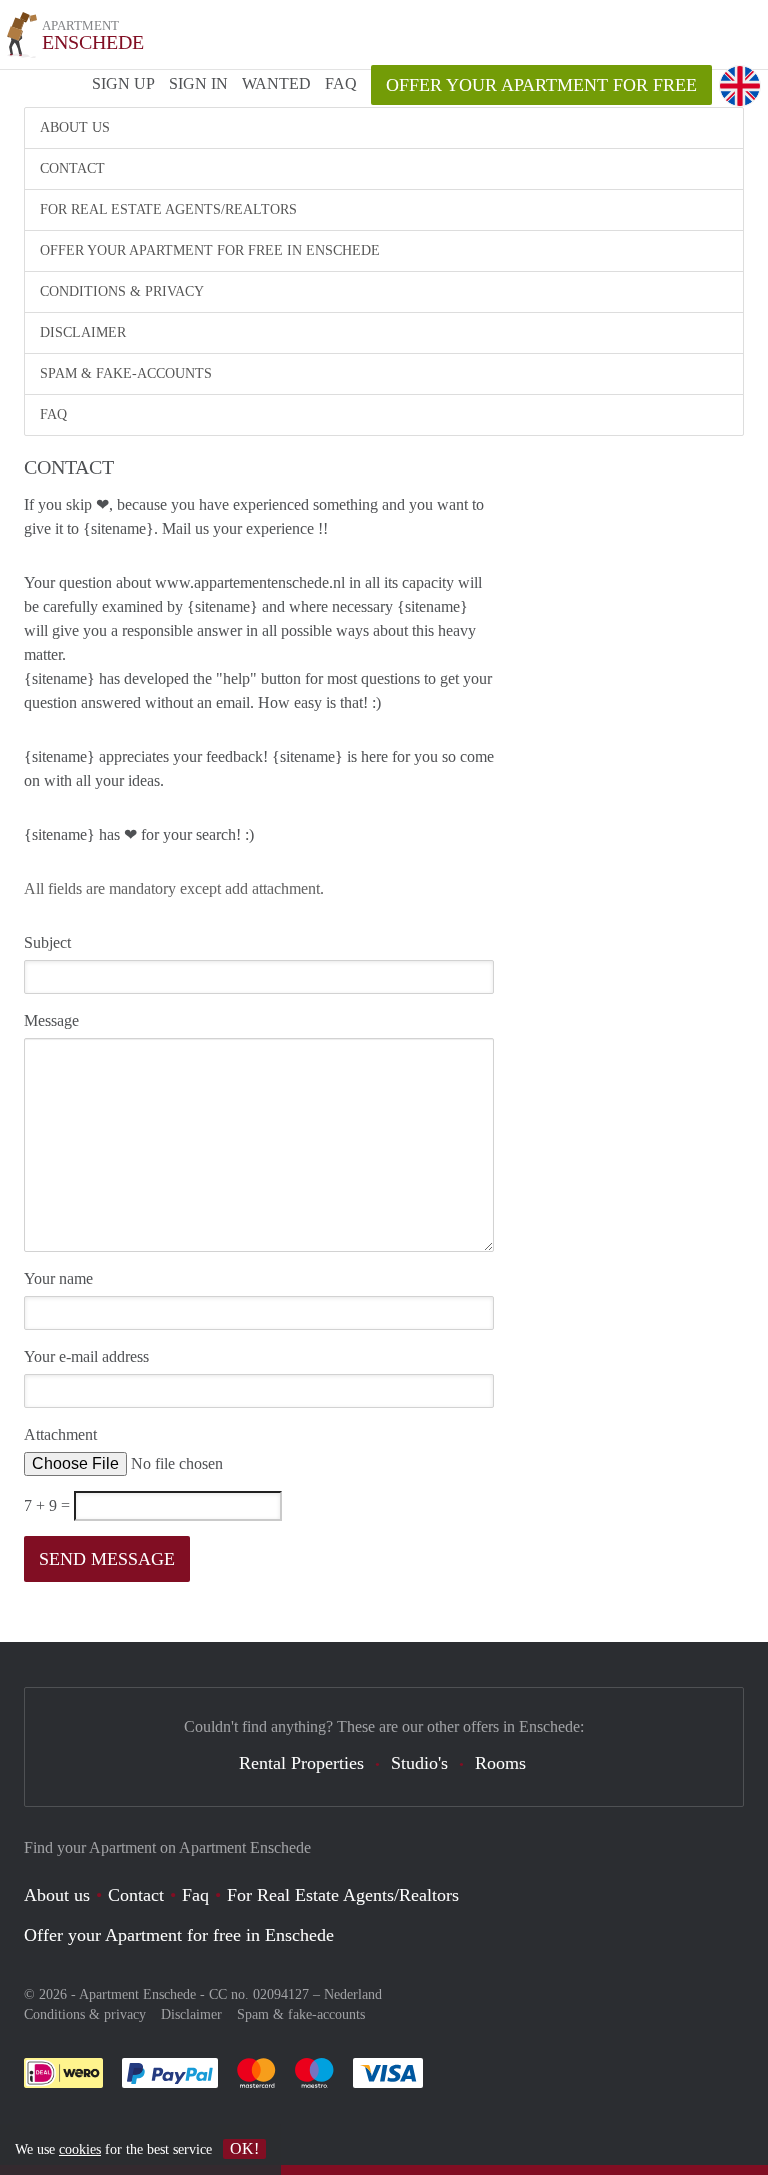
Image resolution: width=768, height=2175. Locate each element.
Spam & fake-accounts (126, 373)
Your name (58, 1278)
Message (51, 1020)
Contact (72, 168)
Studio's (419, 1763)
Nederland (353, 1994)
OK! (244, 2148)
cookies (80, 2149)
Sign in (198, 83)
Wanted (276, 83)
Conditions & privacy (122, 291)
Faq (195, 1895)
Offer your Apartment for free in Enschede (210, 250)
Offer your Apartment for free (541, 85)
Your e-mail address (86, 1356)
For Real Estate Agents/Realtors (168, 209)
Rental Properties (301, 1763)
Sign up (123, 83)
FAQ (341, 83)
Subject (47, 942)
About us (75, 127)
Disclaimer (83, 332)
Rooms (500, 1763)
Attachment (60, 1434)
